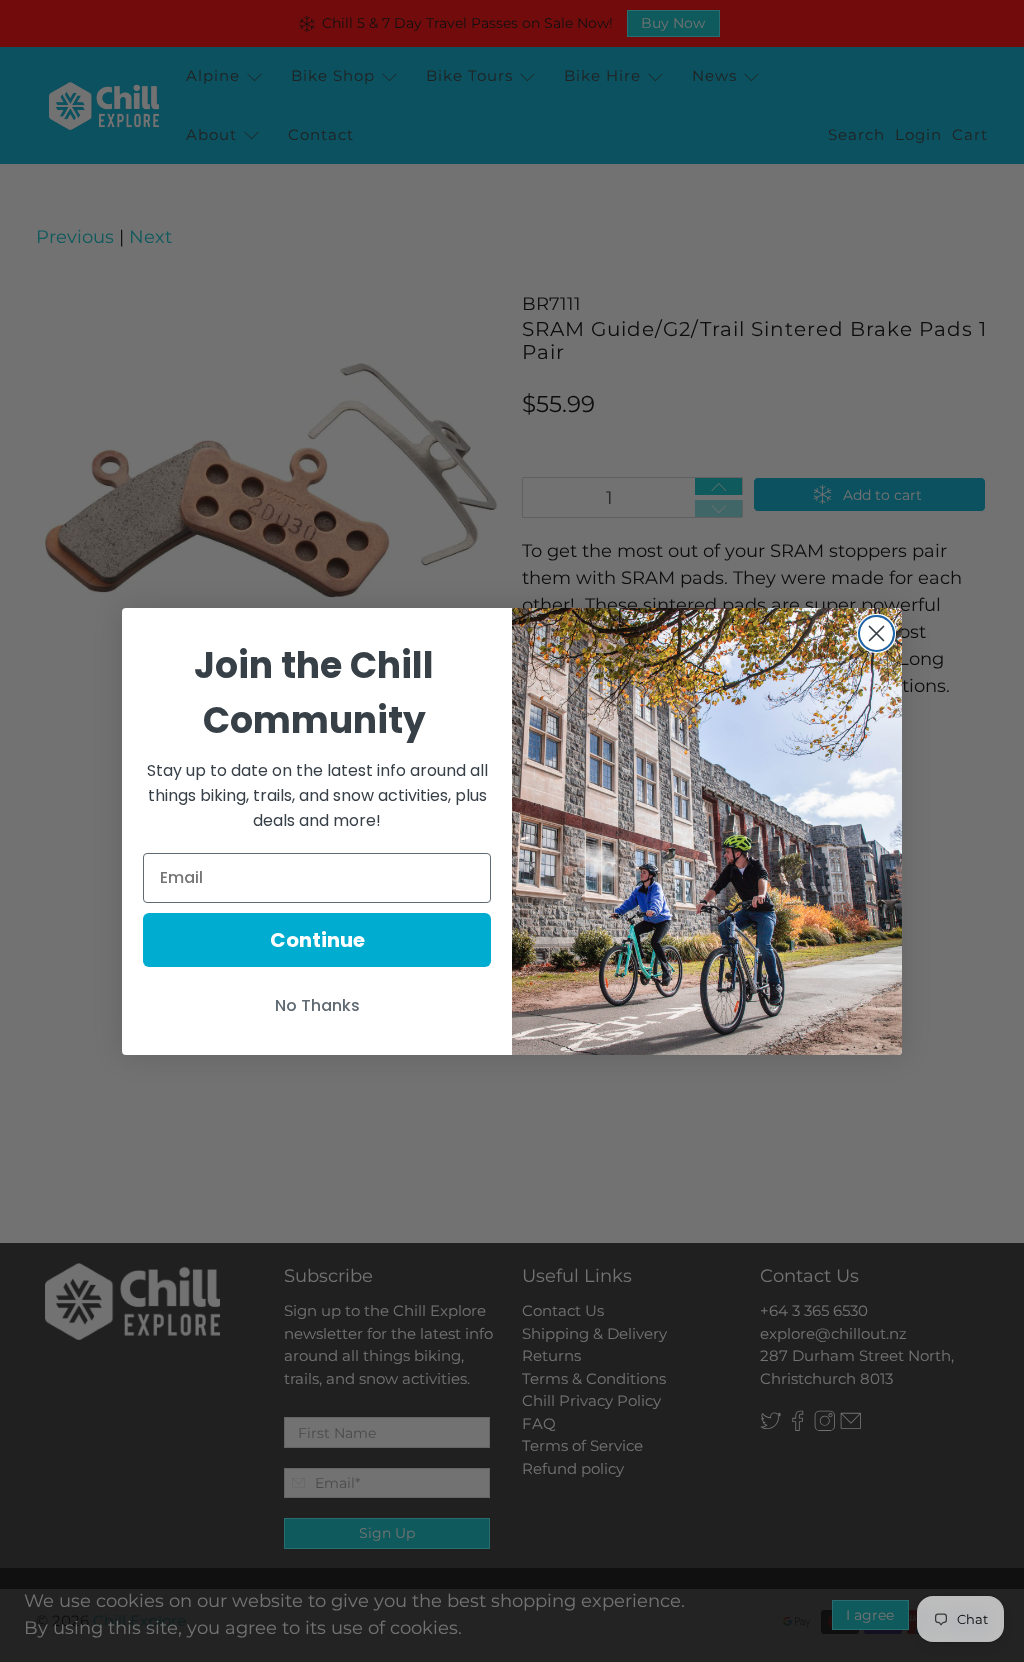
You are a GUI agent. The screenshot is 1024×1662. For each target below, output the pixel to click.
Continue (317, 940)
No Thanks (317, 1005)
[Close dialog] (876, 633)
